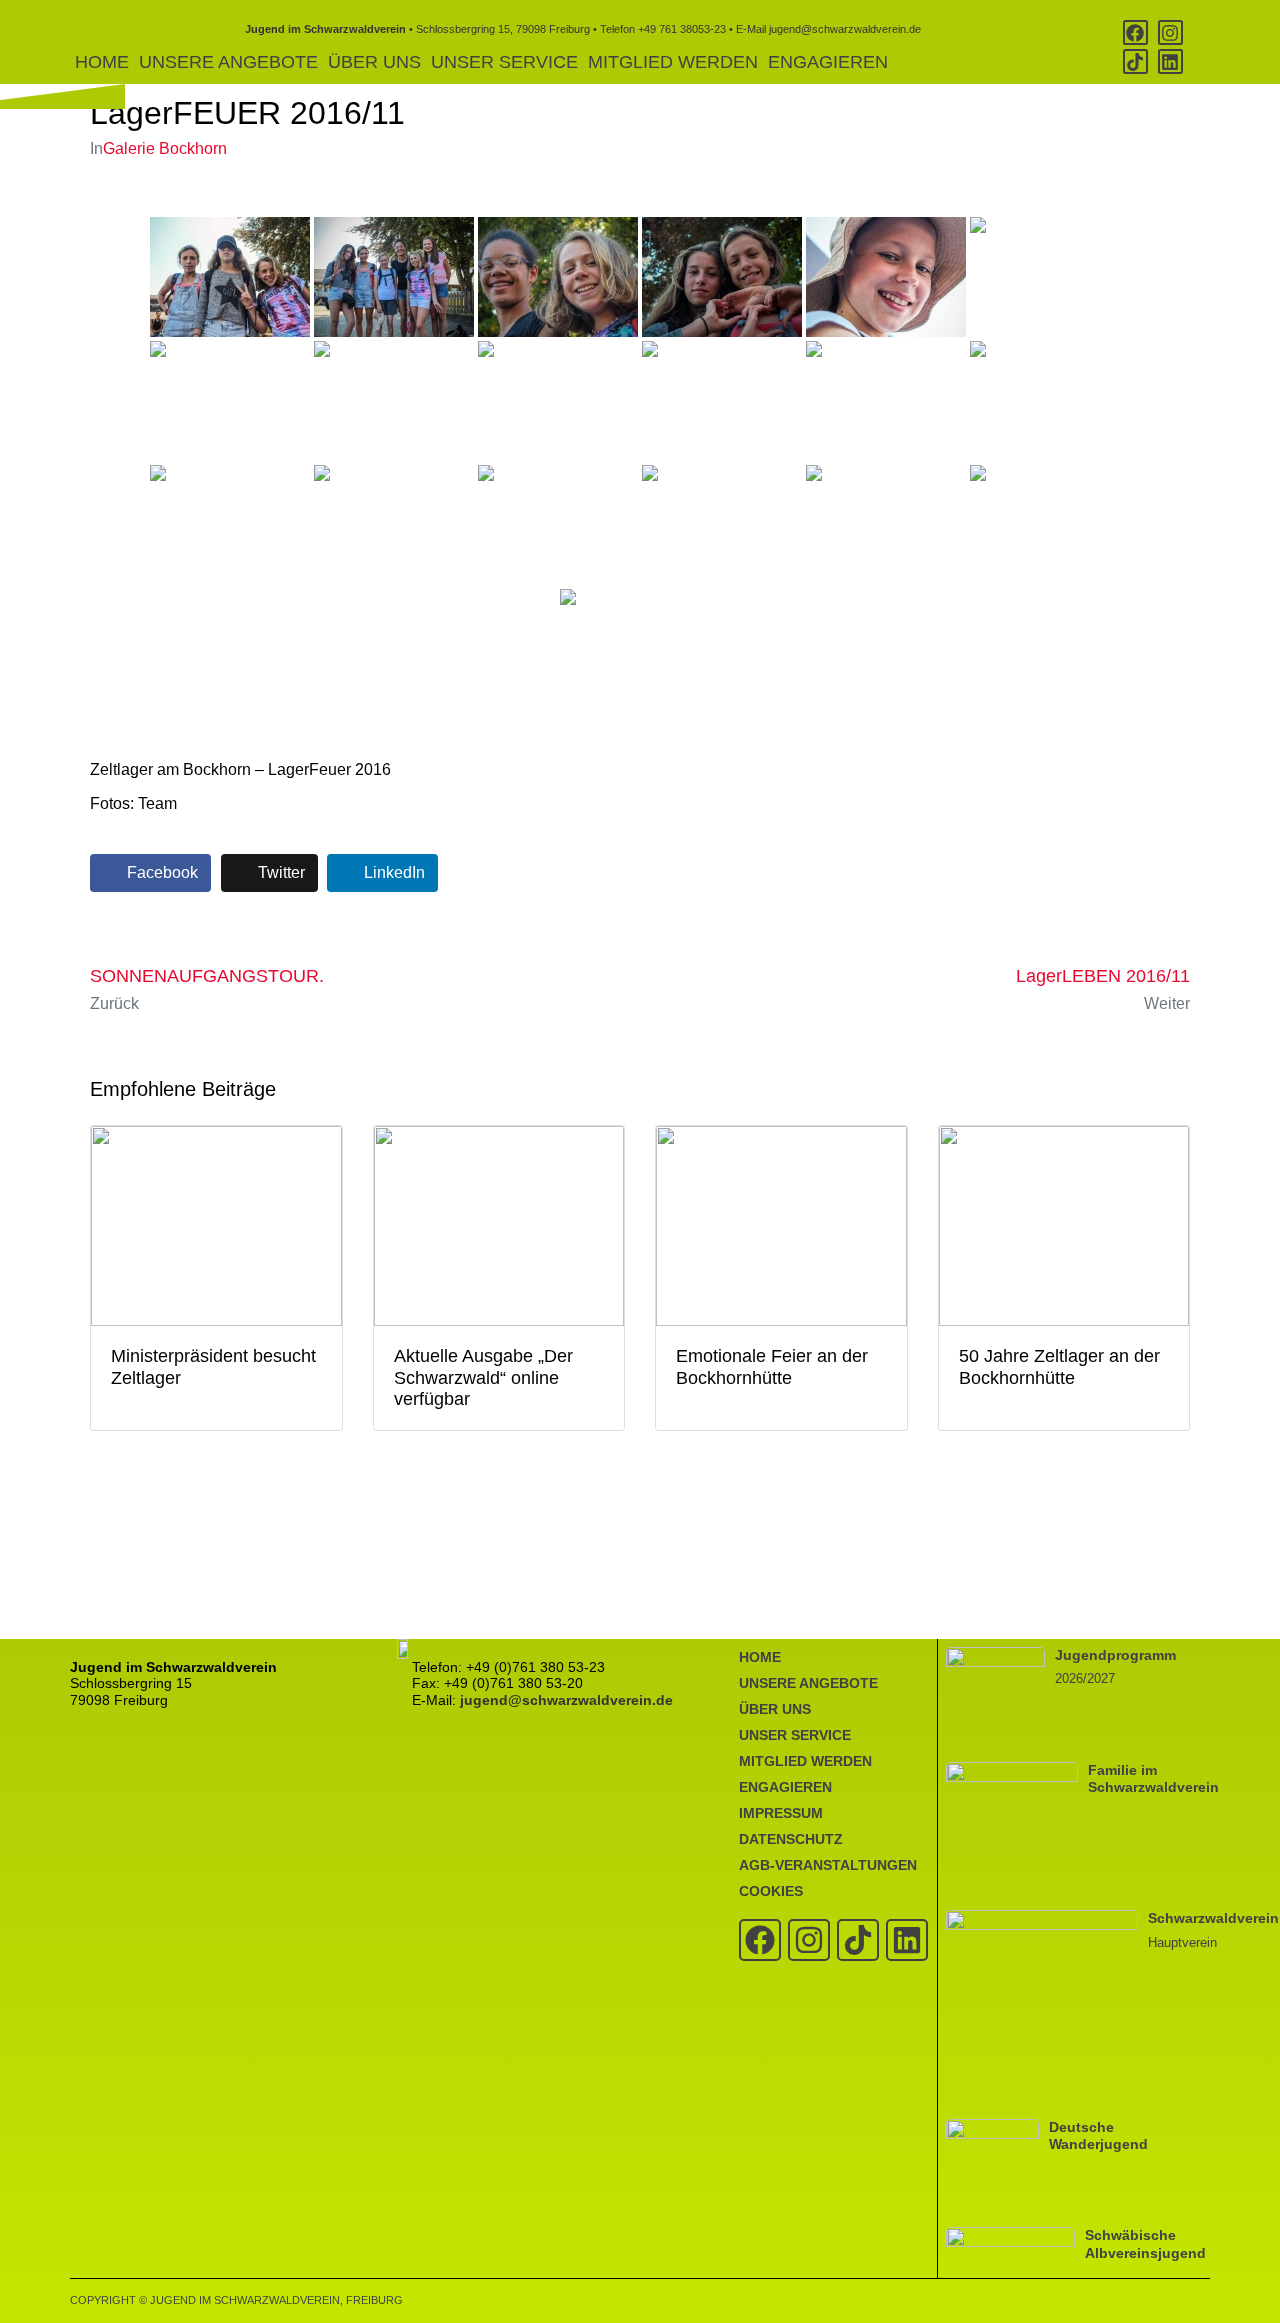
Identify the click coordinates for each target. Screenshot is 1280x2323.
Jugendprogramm (1115, 1655)
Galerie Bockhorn (165, 148)
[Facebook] (1135, 32)
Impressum (781, 1813)
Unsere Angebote (228, 62)
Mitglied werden (673, 62)
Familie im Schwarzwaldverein (1153, 1778)
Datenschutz (791, 1839)
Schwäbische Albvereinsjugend (1145, 2243)
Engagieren (828, 62)
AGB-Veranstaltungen (828, 1865)
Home (102, 62)
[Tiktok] (1135, 61)
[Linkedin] (1170, 61)
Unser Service (504, 62)
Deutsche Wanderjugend (1098, 2135)
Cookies (771, 1891)
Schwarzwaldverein (1213, 1918)
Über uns (374, 62)
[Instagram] (1170, 32)
